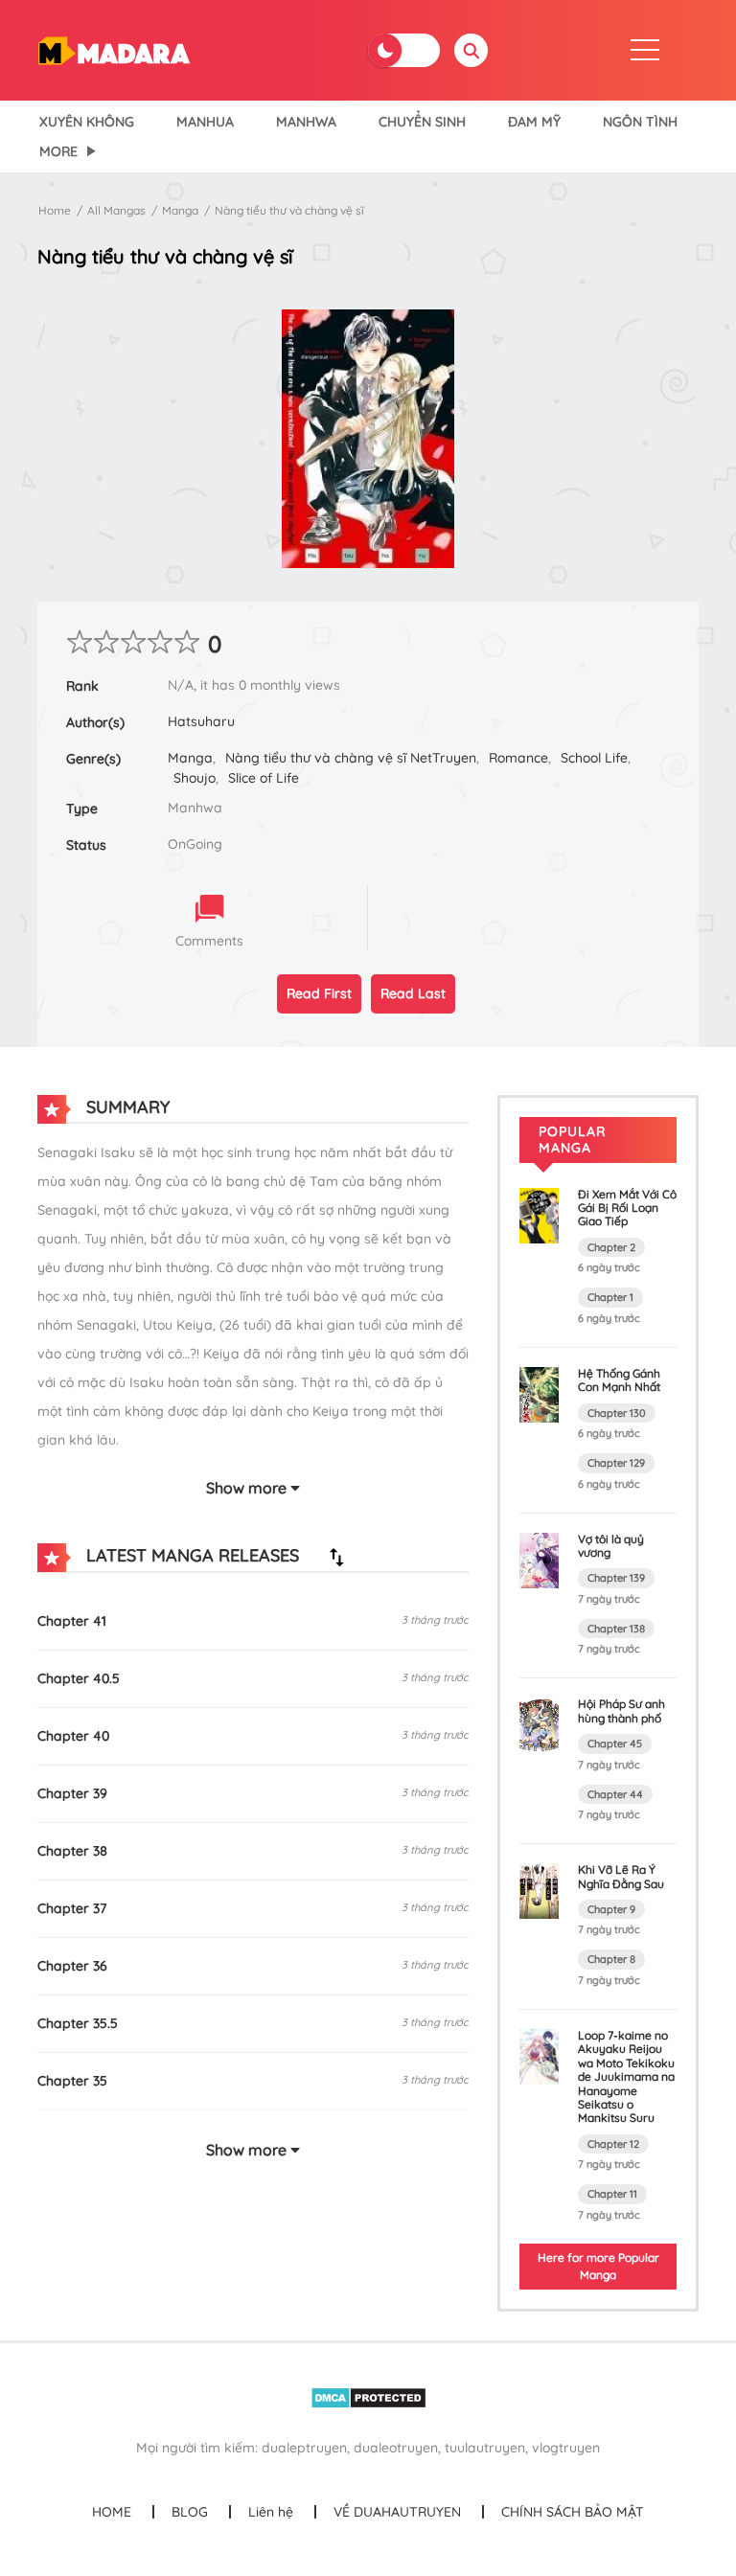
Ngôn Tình (640, 122)
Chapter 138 (616, 1629)
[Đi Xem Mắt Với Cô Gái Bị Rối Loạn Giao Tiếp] (539, 1214)
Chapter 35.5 (78, 2023)
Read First (319, 993)
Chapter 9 (611, 1909)
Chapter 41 (72, 1621)
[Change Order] (336, 1557)
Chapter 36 (72, 1966)
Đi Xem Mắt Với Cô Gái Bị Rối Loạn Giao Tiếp (627, 1208)
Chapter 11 (612, 2194)
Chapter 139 (616, 1578)
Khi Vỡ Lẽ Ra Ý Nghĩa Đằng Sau (621, 1876)
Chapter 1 (610, 1297)
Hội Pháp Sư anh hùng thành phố (621, 1710)
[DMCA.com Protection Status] (368, 2396)
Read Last (413, 993)
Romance (518, 758)
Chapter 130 (617, 1413)
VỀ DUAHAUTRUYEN (397, 2512)
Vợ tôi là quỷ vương (611, 1546)
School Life (594, 758)
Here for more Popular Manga (598, 2266)
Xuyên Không (87, 122)
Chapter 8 (611, 1959)
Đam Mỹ (534, 122)
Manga (180, 210)
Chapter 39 (72, 1793)
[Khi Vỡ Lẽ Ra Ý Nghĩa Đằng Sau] (539, 1890)
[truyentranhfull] (114, 49)
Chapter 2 (611, 1247)
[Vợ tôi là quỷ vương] (539, 1559)
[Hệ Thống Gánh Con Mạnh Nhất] (539, 1393)
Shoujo (195, 778)
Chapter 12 (613, 2144)
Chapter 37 (72, 1908)
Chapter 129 (616, 1463)
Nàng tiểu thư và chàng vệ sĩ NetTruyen (351, 758)
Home (55, 210)
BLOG (190, 2512)
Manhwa (306, 122)
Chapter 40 (73, 1736)
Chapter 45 (615, 1744)
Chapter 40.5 (79, 1678)
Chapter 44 (615, 1794)
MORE (58, 151)
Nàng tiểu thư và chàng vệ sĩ (289, 210)
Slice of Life (264, 778)
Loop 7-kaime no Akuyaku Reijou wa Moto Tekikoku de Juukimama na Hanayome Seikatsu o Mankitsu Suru (626, 2076)
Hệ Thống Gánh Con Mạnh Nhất (619, 1380)
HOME (112, 2512)
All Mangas (116, 210)
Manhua (205, 122)
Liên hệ (271, 2512)
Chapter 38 (72, 1851)
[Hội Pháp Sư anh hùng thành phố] (539, 1724)
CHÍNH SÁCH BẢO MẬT (573, 2512)
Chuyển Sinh (422, 122)
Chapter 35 (72, 2081)
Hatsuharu (201, 721)
